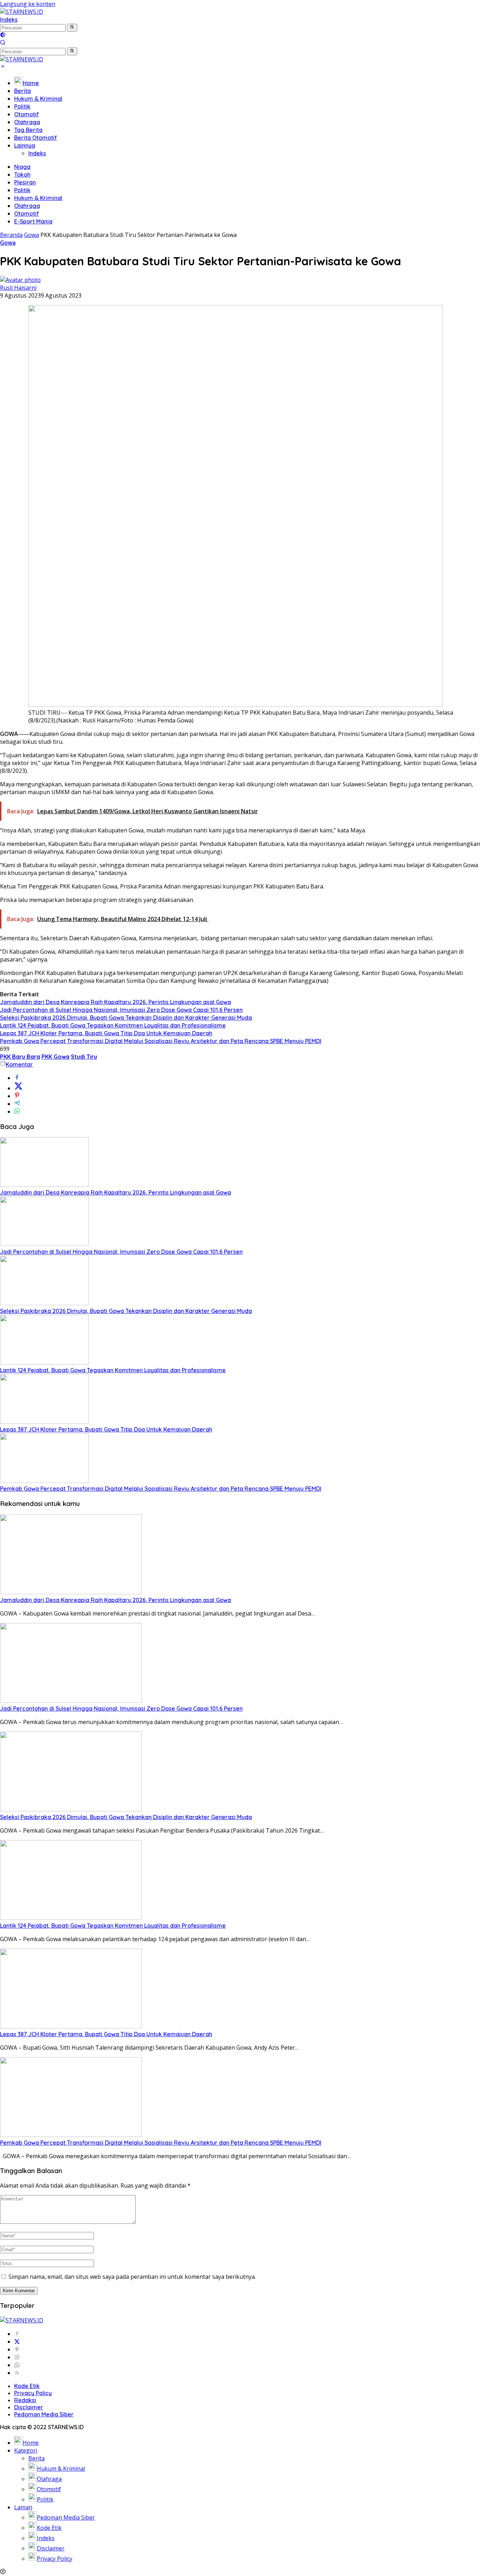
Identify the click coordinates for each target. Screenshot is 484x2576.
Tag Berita (28, 130)
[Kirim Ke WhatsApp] (17, 1112)
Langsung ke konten (28, 4)
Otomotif (27, 114)
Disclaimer (29, 2407)
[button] (72, 28)
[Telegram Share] (17, 1104)
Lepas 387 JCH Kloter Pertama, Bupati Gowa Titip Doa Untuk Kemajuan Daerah (106, 1033)
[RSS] (17, 2373)
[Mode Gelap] (3, 35)
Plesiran (25, 182)
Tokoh (22, 174)
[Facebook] (17, 2334)
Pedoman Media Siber (44, 2414)
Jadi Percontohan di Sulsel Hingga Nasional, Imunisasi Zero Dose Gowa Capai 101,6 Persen (121, 1010)
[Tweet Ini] (18, 1088)
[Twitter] (17, 2342)
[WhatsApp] (17, 2365)
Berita (22, 91)
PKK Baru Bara (20, 1057)
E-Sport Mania (33, 221)
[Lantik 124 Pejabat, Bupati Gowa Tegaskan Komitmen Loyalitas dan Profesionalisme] (44, 1362)
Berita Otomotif (36, 138)
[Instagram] (17, 2357)
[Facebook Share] (17, 1078)
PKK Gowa (55, 1057)
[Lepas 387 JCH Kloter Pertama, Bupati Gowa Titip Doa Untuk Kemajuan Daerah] (44, 1422)
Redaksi (25, 2400)
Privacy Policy (33, 2393)
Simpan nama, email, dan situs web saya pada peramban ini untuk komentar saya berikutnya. (132, 2277)
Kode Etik (27, 2386)
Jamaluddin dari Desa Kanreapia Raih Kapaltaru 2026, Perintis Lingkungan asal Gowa (116, 1002)
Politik (22, 106)
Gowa (8, 243)
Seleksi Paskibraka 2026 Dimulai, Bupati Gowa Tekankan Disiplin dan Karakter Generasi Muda (126, 1018)
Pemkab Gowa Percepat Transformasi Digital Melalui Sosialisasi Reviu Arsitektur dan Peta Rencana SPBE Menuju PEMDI (161, 1041)
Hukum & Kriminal (38, 99)
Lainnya (25, 145)
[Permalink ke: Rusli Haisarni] (20, 280)
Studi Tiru (84, 1057)
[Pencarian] (3, 43)
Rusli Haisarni (18, 288)
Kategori (26, 2450)
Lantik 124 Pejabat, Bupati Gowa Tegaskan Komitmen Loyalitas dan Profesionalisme (113, 1025)
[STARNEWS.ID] (22, 12)
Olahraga (27, 122)
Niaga (22, 167)
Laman (23, 2507)
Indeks (9, 20)
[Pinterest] (17, 2349)
